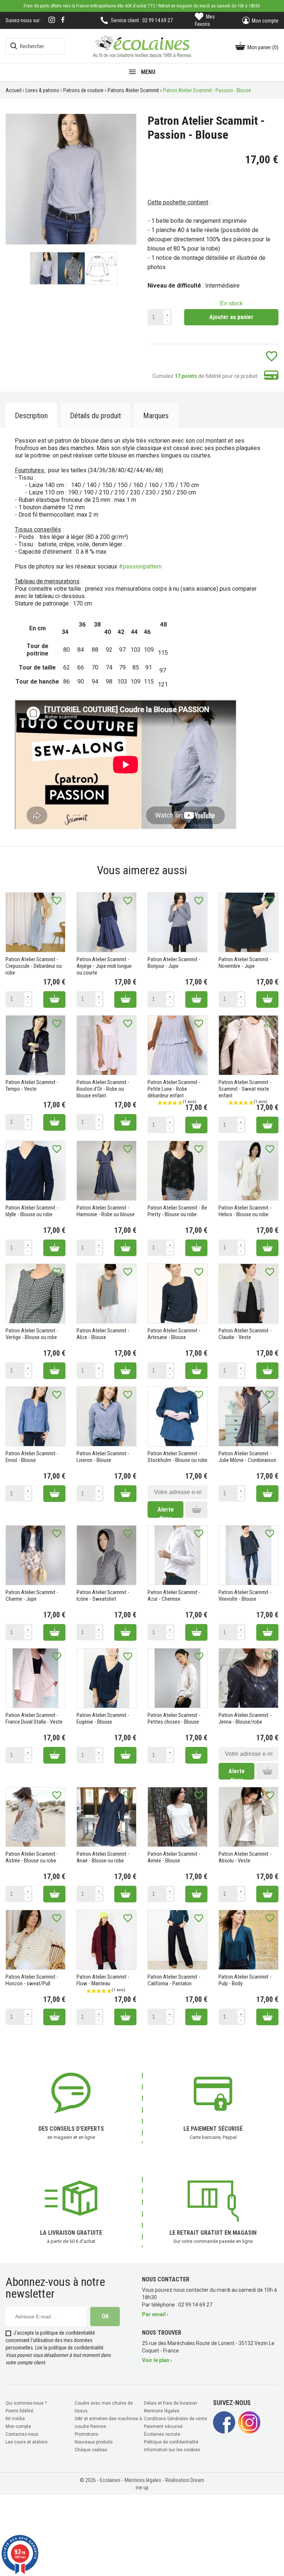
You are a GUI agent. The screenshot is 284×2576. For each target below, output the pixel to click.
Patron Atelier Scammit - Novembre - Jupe (245, 963)
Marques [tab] (156, 416)
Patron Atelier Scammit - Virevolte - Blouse (245, 1596)
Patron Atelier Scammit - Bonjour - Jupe (174, 963)
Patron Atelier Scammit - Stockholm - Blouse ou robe (177, 1457)
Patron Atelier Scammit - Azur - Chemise (174, 1596)
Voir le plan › (157, 2360)
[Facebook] (63, 20)
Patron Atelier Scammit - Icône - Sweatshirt (103, 1596)
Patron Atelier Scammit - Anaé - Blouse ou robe (103, 1857)
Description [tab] (31, 416)
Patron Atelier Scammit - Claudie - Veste (245, 1334)
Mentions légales (162, 2411)
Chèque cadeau (91, 2450)
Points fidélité (19, 2411)
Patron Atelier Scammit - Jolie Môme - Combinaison (247, 1457)
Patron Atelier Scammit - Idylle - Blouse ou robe (32, 1211)
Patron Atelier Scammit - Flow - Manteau (103, 1980)
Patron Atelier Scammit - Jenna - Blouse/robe (245, 1718)
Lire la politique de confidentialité (69, 2348)
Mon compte (18, 2426)
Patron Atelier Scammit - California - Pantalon (174, 1980)
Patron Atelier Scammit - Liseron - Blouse (103, 1457)
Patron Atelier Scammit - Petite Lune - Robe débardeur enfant (174, 1089)
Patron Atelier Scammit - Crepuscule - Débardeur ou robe (34, 966)
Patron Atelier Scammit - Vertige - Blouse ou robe (32, 1334)
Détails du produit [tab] (95, 416)
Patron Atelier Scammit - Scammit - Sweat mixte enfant (245, 1089)
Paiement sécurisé (163, 2426)
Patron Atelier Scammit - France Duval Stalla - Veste (34, 1718)
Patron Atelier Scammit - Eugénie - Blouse (103, 1718)
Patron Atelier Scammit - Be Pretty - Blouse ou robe (177, 1211)
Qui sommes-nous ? (26, 2403)
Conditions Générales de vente (175, 2419)
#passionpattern (140, 566)
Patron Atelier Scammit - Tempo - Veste (32, 1086)
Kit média (15, 2419)
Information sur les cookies (172, 2450)
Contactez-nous (22, 2434)
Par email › (155, 2314)
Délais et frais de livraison (170, 2403)
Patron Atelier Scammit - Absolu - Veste (245, 1857)
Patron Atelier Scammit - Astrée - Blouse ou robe (32, 1857)
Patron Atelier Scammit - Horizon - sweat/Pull (32, 1980)
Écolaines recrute (162, 2434)
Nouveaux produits (94, 2442)
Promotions (87, 2434)
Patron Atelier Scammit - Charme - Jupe (32, 1596)
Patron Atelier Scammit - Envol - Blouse (32, 1457)
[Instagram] (52, 21)
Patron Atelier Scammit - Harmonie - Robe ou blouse (106, 1211)
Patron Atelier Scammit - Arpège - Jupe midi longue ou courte (104, 966)
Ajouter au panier (231, 317)
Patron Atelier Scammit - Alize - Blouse (103, 1334)
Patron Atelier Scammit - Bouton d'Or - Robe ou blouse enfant (103, 1089)
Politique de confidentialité (171, 2442)
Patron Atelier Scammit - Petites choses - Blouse (174, 1718)
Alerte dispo (166, 1512)
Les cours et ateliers (27, 2442)
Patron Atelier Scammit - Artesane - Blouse (174, 1334)
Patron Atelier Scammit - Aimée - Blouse (174, 1857)
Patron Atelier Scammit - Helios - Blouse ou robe (245, 1211)
